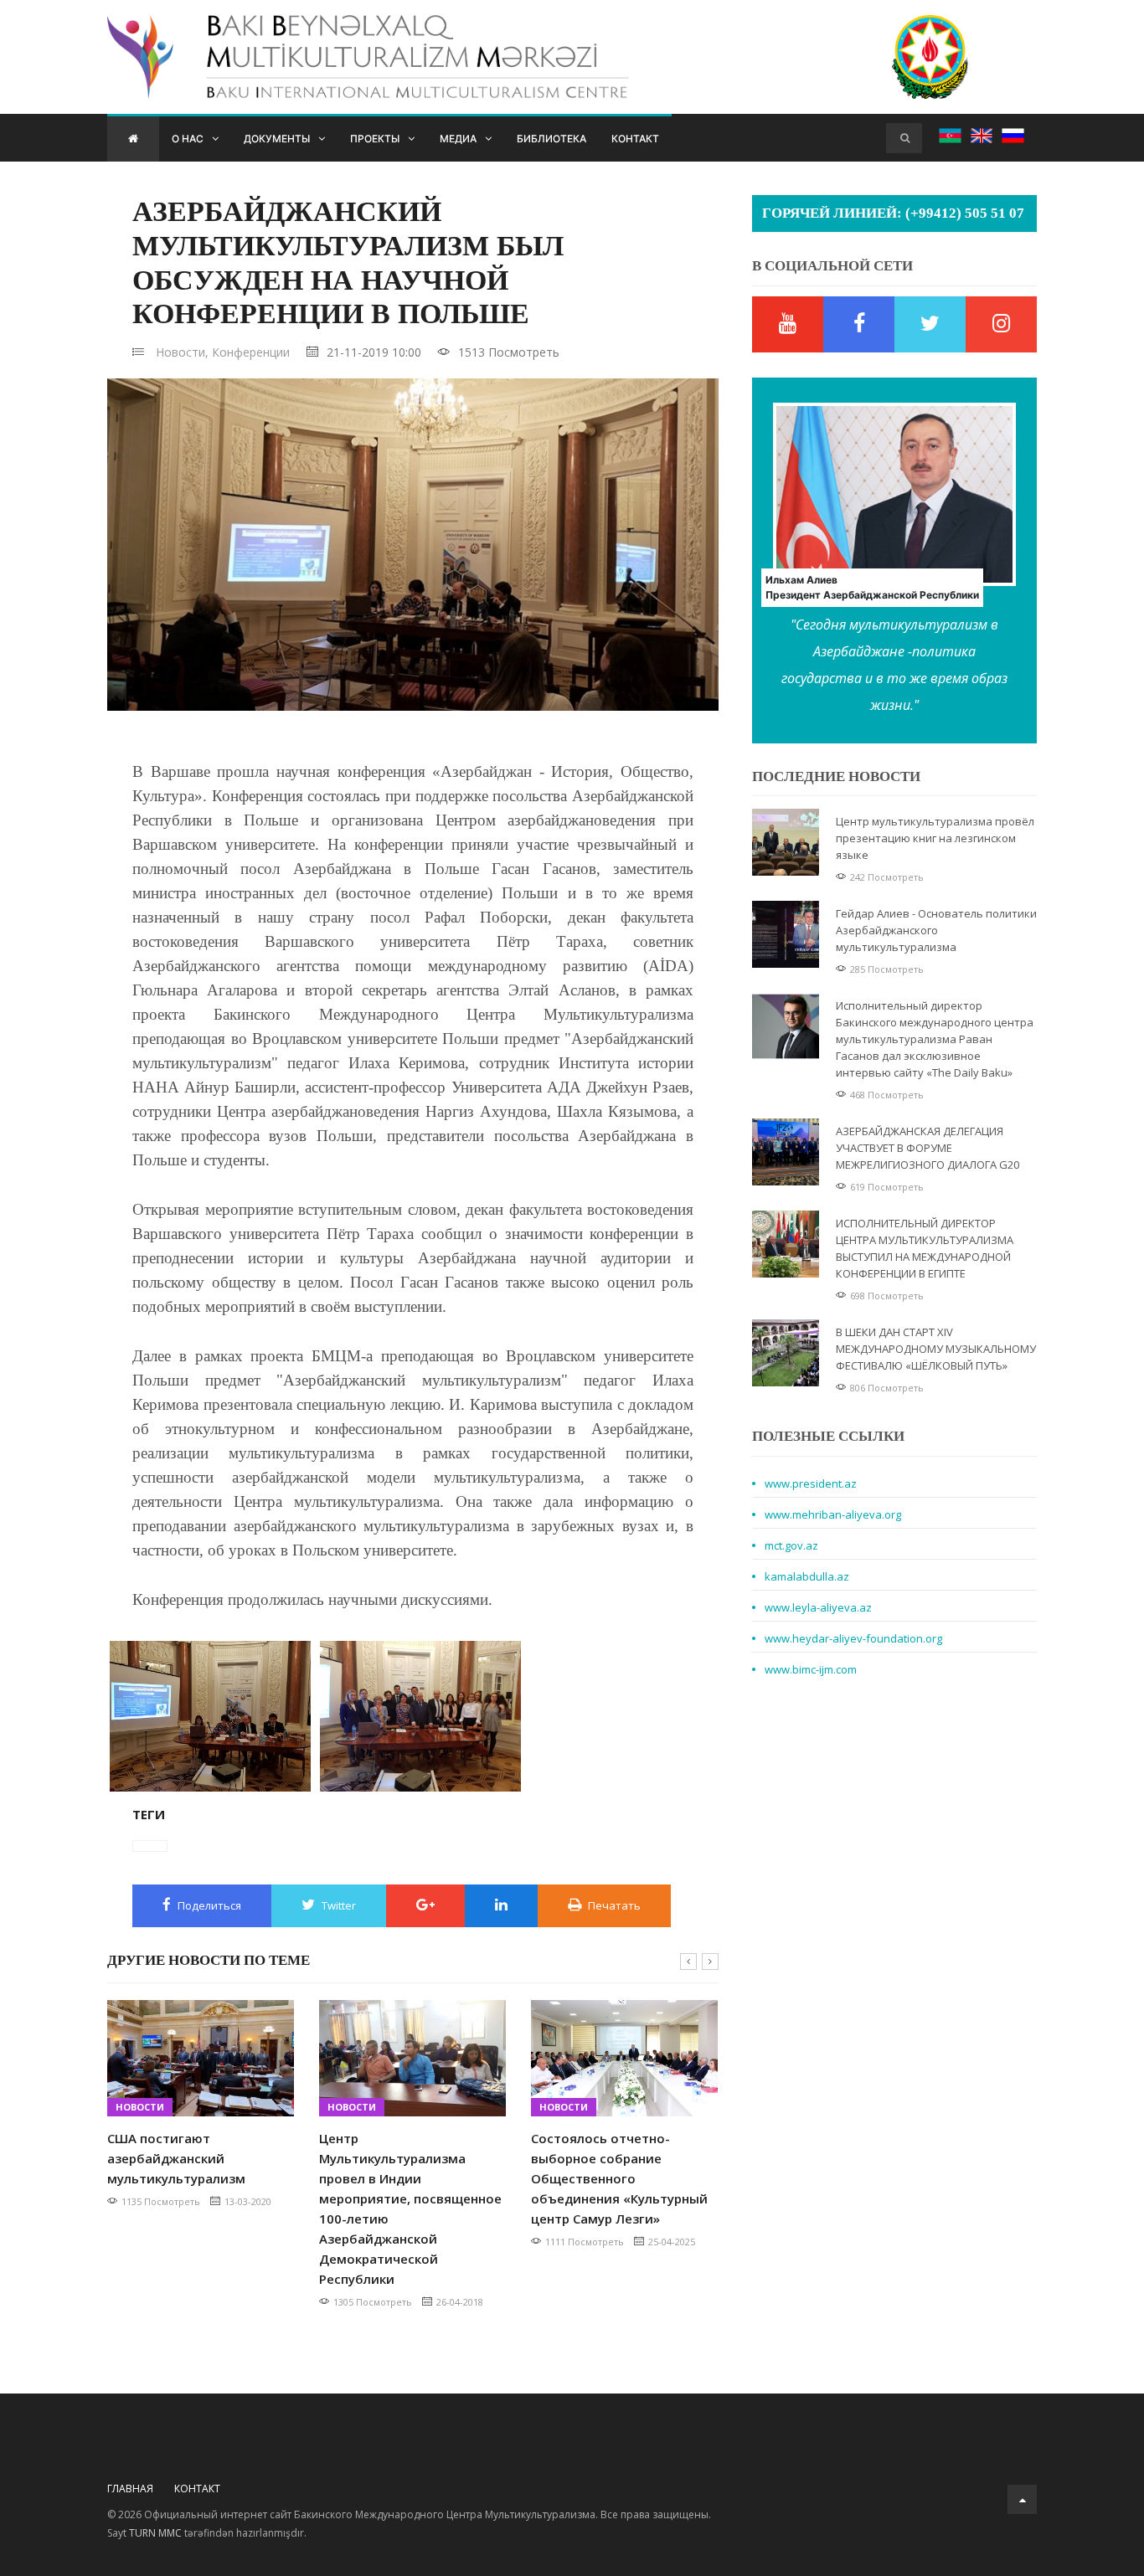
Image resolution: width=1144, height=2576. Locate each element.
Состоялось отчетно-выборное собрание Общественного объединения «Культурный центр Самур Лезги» (619, 2178)
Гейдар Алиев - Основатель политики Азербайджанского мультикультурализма (936, 930)
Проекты (375, 139)
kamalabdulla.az (807, 1576)
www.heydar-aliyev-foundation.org (853, 1638)
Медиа (458, 139)
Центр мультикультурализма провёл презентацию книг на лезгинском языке (935, 838)
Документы (277, 139)
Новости (140, 2107)
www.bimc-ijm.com (811, 1669)
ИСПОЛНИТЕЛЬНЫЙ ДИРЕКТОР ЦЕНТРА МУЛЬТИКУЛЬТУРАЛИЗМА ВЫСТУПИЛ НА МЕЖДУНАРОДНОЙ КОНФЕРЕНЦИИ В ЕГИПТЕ (925, 1248)
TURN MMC (155, 2533)
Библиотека (551, 139)
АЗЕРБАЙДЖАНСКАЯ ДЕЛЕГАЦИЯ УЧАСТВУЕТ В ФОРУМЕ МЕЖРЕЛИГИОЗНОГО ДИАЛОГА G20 (928, 1148)
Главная (130, 2489)
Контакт (635, 139)
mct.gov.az (791, 1545)
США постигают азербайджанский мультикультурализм (176, 2158)
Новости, (182, 352)
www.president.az (811, 1483)
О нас (188, 139)
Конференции (251, 352)
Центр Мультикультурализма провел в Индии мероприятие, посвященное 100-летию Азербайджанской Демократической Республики (410, 2208)
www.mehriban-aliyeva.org (833, 1514)
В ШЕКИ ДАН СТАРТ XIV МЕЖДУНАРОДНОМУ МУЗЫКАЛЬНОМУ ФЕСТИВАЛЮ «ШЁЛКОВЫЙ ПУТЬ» (936, 1349)
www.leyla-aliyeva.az (818, 1607)
